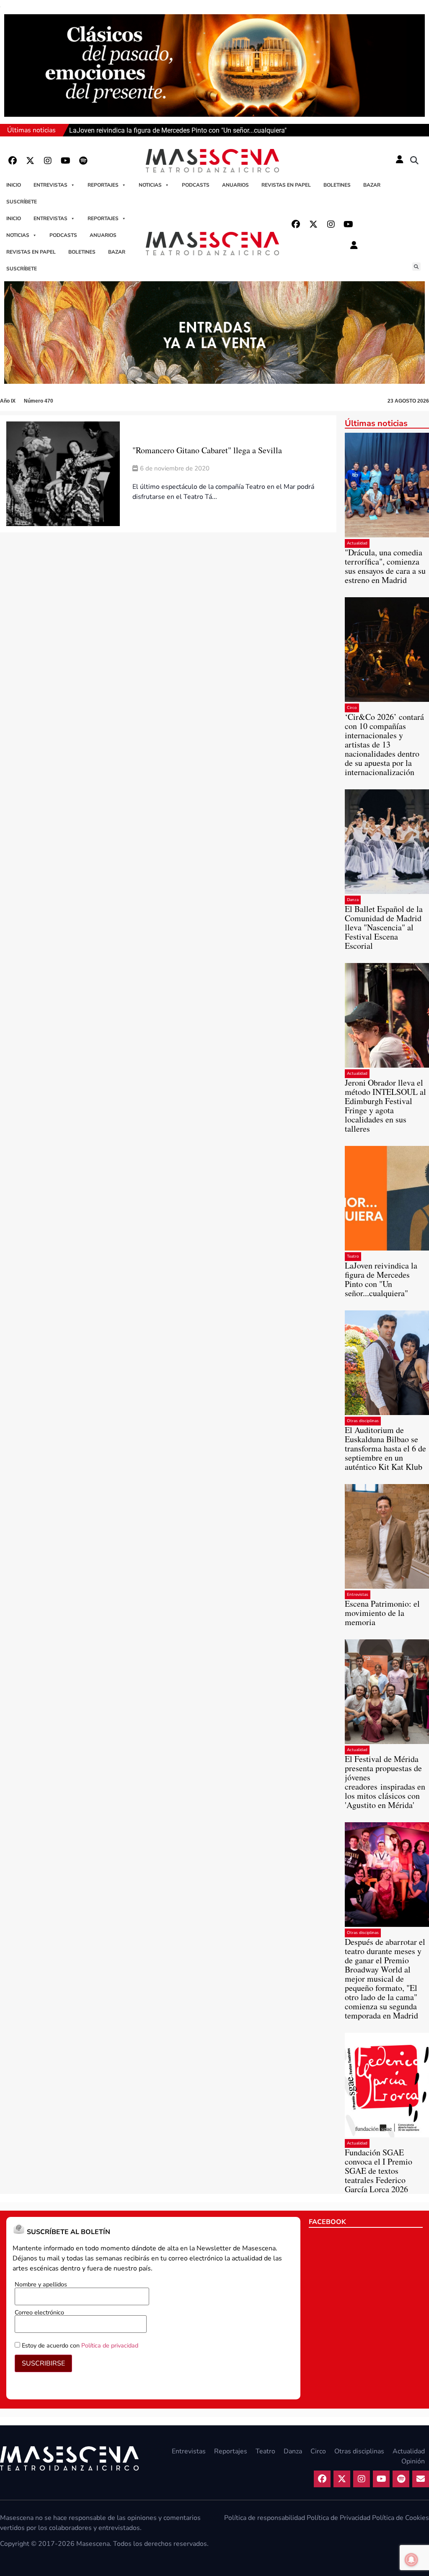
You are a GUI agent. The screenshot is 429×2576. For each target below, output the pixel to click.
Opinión (413, 2461)
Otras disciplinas (363, 1421)
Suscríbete (22, 202)
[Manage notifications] (411, 2560)
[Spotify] (83, 161)
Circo (352, 708)
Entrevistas (50, 185)
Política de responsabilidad (265, 2518)
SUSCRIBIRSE (43, 2363)
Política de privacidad (110, 2345)
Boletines (337, 185)
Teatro (353, 1256)
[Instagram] (48, 161)
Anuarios (235, 185)
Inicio (14, 185)
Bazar (372, 185)
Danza (353, 900)
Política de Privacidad (339, 2518)
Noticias (150, 185)
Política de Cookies (401, 2518)
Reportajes (103, 185)
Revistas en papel (286, 185)
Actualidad (357, 543)
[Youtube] (65, 161)
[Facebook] (13, 161)
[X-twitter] (30, 161)
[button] (414, 161)
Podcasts (196, 185)
